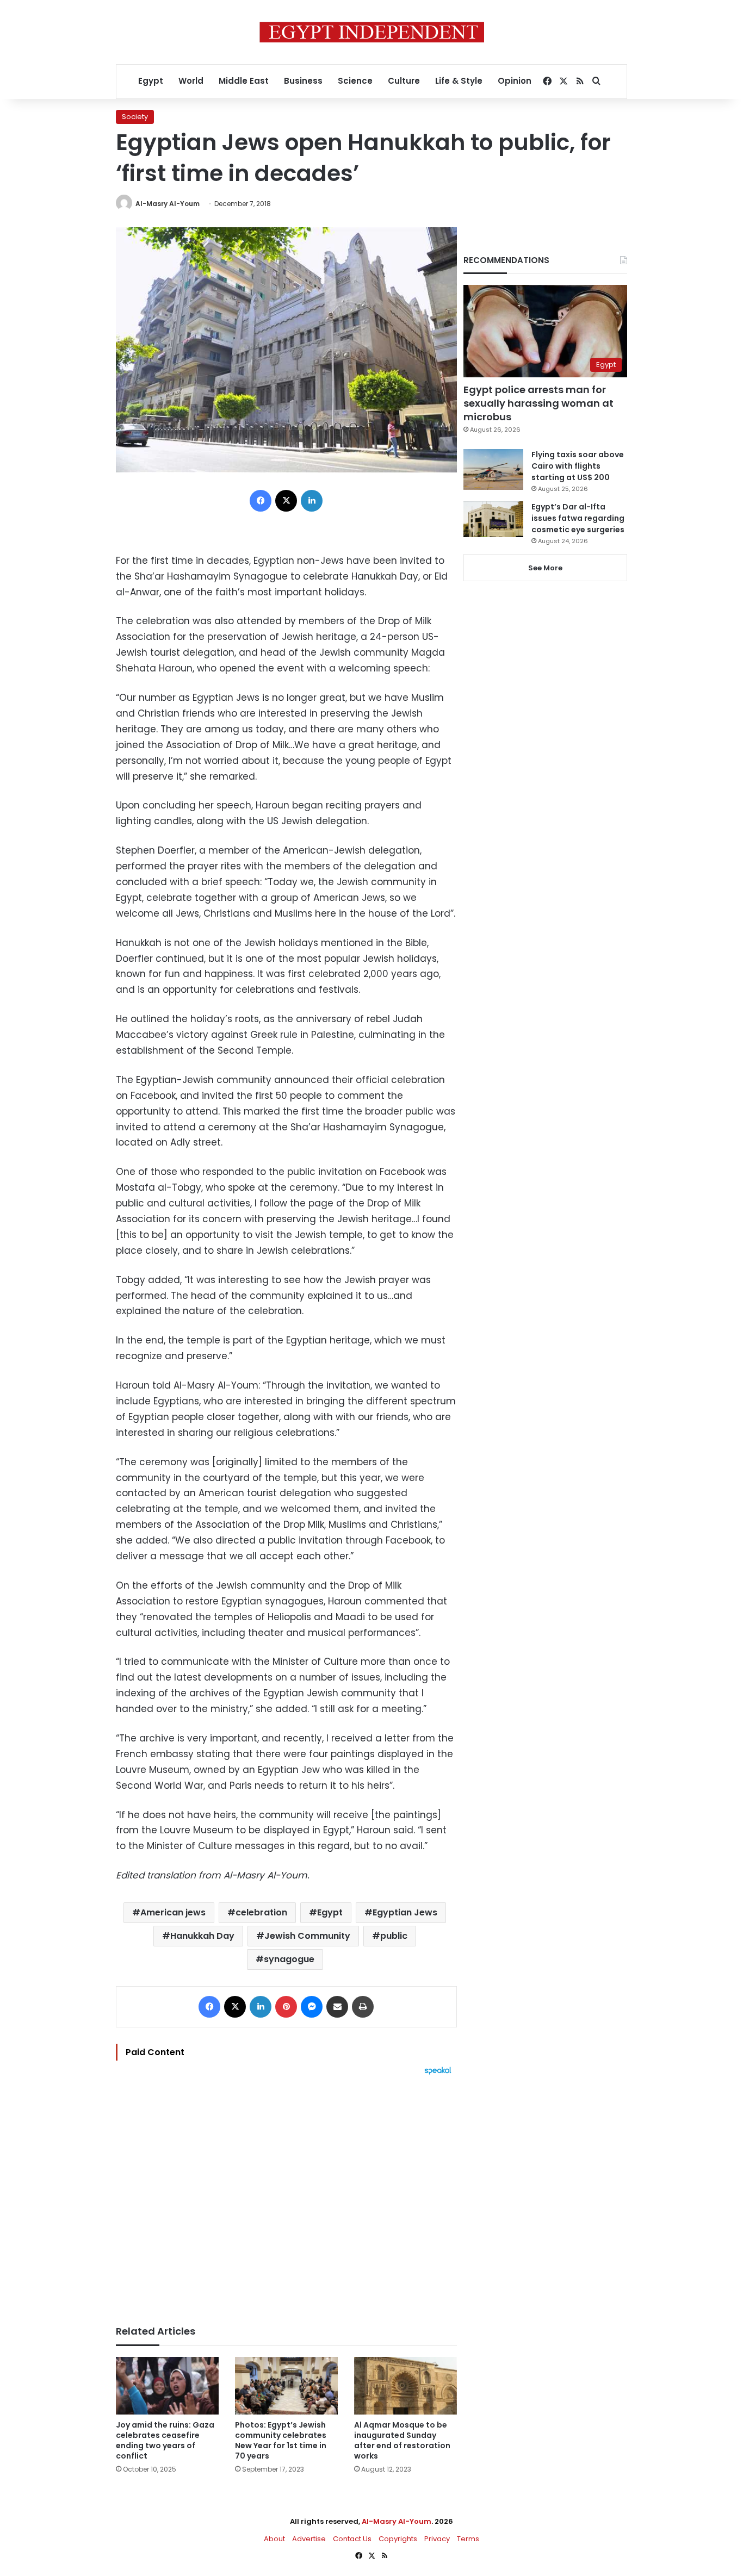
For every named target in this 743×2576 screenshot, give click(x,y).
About (274, 2539)
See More (545, 568)
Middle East (244, 81)
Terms (468, 2539)
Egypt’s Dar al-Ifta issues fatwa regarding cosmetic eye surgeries (578, 518)
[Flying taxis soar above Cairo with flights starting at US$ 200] (493, 469)
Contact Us (352, 2539)
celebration (261, 1912)
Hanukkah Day (202, 1936)
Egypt (151, 81)
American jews (173, 1912)
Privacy (437, 2539)
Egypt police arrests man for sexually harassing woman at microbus (538, 403)
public (394, 1936)
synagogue (289, 1959)
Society (135, 117)
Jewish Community (307, 1936)
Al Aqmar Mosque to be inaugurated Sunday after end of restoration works (402, 2440)
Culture (404, 81)
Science (355, 81)
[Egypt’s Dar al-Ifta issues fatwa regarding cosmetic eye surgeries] (493, 519)
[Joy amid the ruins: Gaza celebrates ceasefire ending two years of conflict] (167, 2386)
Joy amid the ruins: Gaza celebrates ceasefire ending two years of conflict (165, 2440)
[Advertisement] (286, 2195)
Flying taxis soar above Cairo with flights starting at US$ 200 (578, 466)
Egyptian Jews (405, 1912)
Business (303, 81)
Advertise (309, 2539)
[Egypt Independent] (372, 32)
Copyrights (398, 2539)
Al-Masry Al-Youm (168, 204)
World (191, 81)
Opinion (515, 81)
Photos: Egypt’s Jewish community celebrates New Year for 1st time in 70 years (281, 2440)
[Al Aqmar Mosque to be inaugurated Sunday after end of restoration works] (405, 2386)
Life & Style (459, 81)
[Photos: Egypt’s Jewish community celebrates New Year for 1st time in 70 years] (286, 2386)
